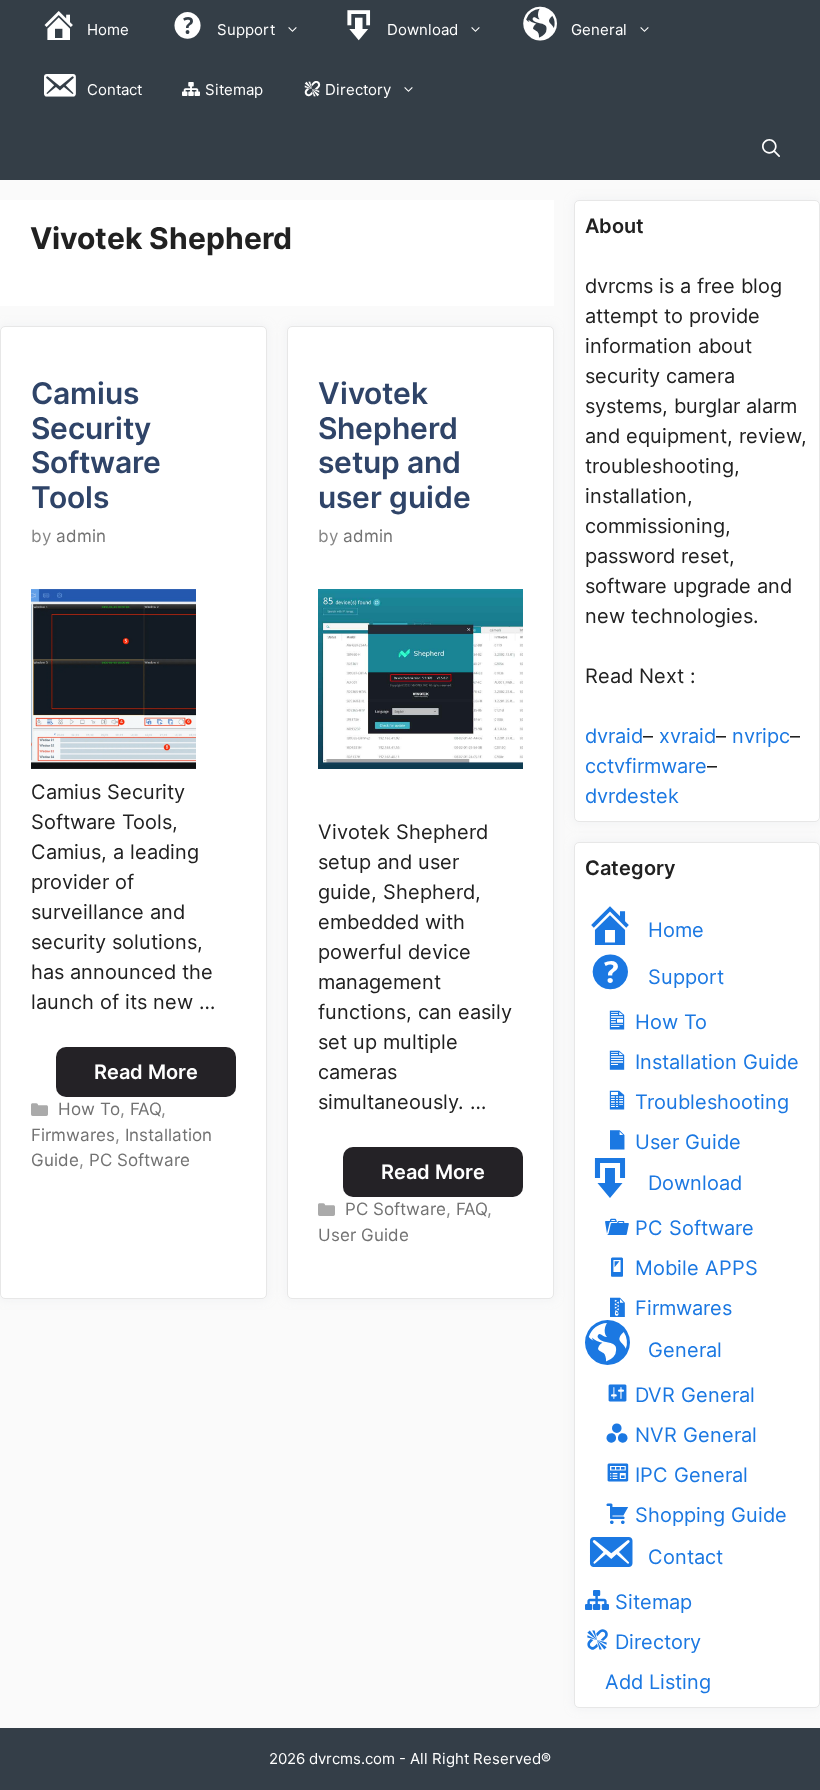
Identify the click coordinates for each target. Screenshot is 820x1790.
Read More (146, 1072)
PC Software (139, 1160)
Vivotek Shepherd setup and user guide (394, 445)
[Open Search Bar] (771, 150)
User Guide (363, 1235)
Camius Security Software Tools (96, 445)
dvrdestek (632, 796)
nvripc (761, 736)
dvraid (614, 736)
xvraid (687, 736)
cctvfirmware (646, 766)
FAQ (145, 1109)
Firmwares (73, 1135)
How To (89, 1109)
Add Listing (658, 1682)
